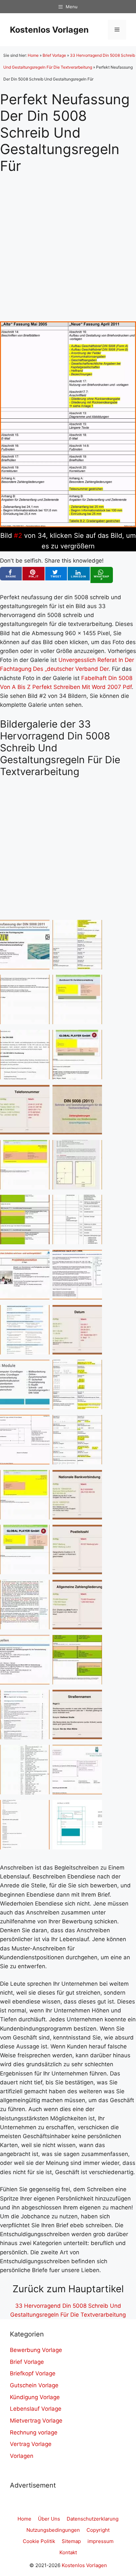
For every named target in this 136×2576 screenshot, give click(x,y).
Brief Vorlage (54, 55)
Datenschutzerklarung (93, 2519)
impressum (101, 2541)
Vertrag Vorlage (31, 2444)
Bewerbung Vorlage (36, 2350)
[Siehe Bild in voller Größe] (68, 525)
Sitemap (71, 2541)
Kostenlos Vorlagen (49, 30)
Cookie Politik (39, 2541)
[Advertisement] (68, 242)
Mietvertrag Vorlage (36, 2421)
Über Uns (49, 2519)
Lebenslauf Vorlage (36, 2409)
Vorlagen (22, 2456)
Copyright (98, 2530)
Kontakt (68, 2552)
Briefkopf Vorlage (33, 2373)
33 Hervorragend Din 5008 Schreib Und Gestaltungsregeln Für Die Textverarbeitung (68, 2310)
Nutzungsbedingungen (53, 2530)
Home (33, 55)
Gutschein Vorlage (34, 2385)
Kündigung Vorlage (35, 2397)
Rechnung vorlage (34, 2432)
